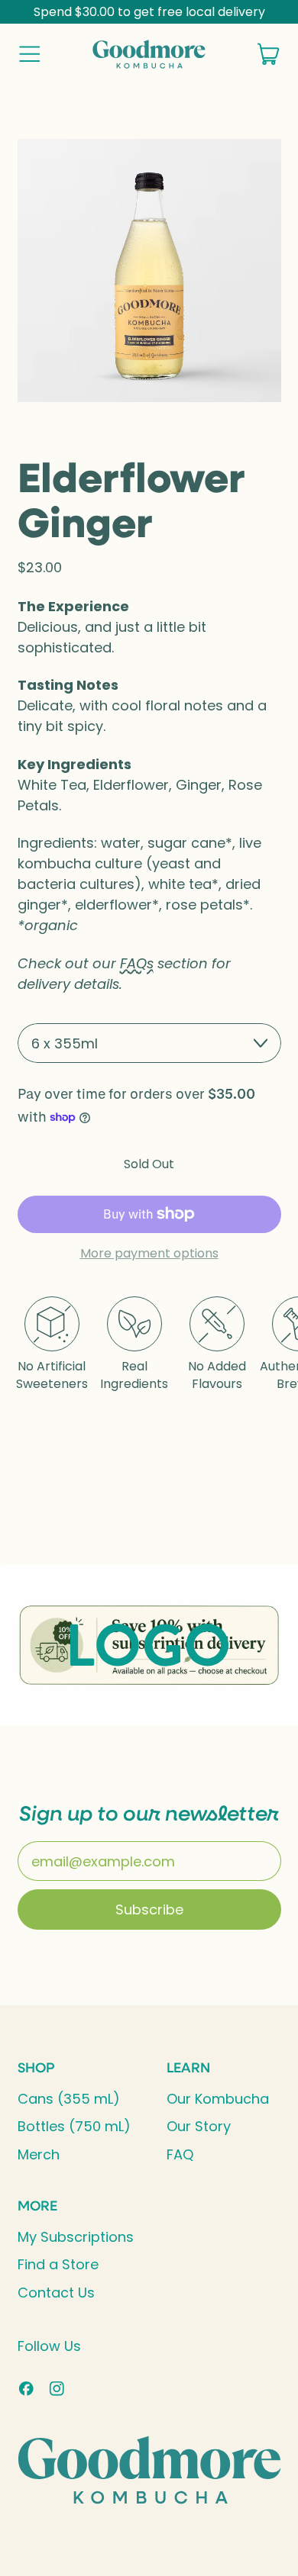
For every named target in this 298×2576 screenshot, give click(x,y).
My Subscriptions (76, 2237)
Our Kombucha (218, 2099)
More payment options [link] (149, 1254)
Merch (39, 2154)
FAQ (180, 2154)
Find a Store (58, 2264)
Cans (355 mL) (69, 2099)
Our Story (199, 2126)
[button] (149, 270)
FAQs (137, 963)
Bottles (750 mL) (74, 2126)
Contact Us (56, 2293)
